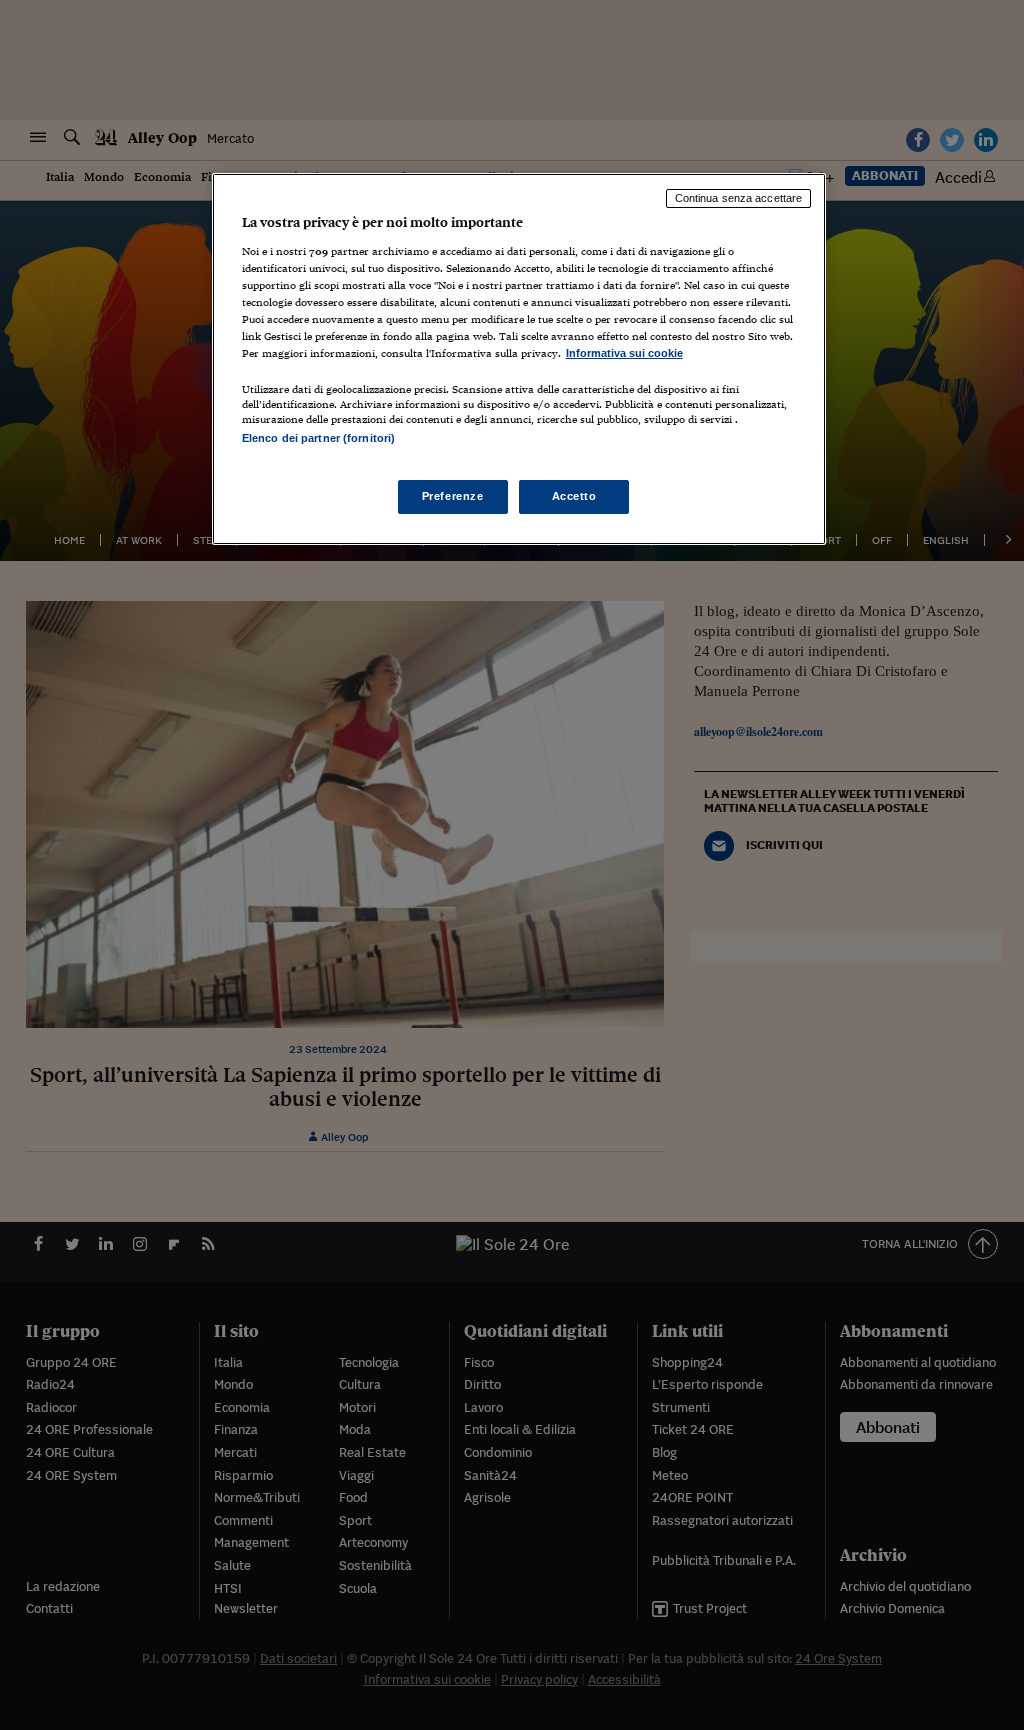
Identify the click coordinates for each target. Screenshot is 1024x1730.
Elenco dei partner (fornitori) (318, 438)
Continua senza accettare (739, 198)
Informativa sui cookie (624, 353)
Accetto (574, 496)
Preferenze (453, 496)
